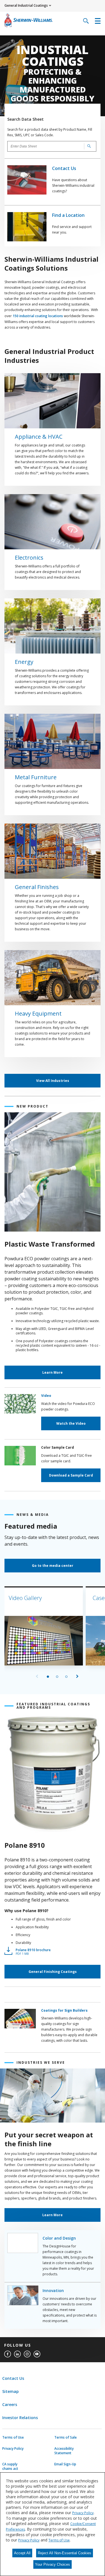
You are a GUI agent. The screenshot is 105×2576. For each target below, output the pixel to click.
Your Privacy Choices (53, 2564)
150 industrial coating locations (38, 316)
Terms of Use (13, 2437)
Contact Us (64, 168)
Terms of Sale (66, 2437)
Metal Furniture (36, 777)
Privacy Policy (13, 2449)
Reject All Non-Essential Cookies (65, 2553)
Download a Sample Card (71, 1475)
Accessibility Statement (64, 2451)
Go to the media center (53, 1566)
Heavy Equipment (38, 1014)
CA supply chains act (10, 2466)
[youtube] (37, 2354)
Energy (24, 662)
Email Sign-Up (65, 2464)
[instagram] (27, 2354)
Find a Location (68, 215)
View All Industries (53, 1081)
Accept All (22, 2553)
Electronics (29, 558)
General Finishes (37, 887)
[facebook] (8, 2354)
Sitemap (11, 2391)
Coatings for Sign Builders (64, 2010)
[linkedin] (17, 2354)
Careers (10, 2404)
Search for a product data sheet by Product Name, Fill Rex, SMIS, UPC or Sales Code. (50, 132)
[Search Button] (88, 146)
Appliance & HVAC (39, 437)
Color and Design (59, 2238)
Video (46, 1396)
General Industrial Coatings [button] (26, 5)
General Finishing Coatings (53, 1972)
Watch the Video (71, 1423)
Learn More (53, 1372)
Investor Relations (20, 2418)
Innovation (53, 2290)
